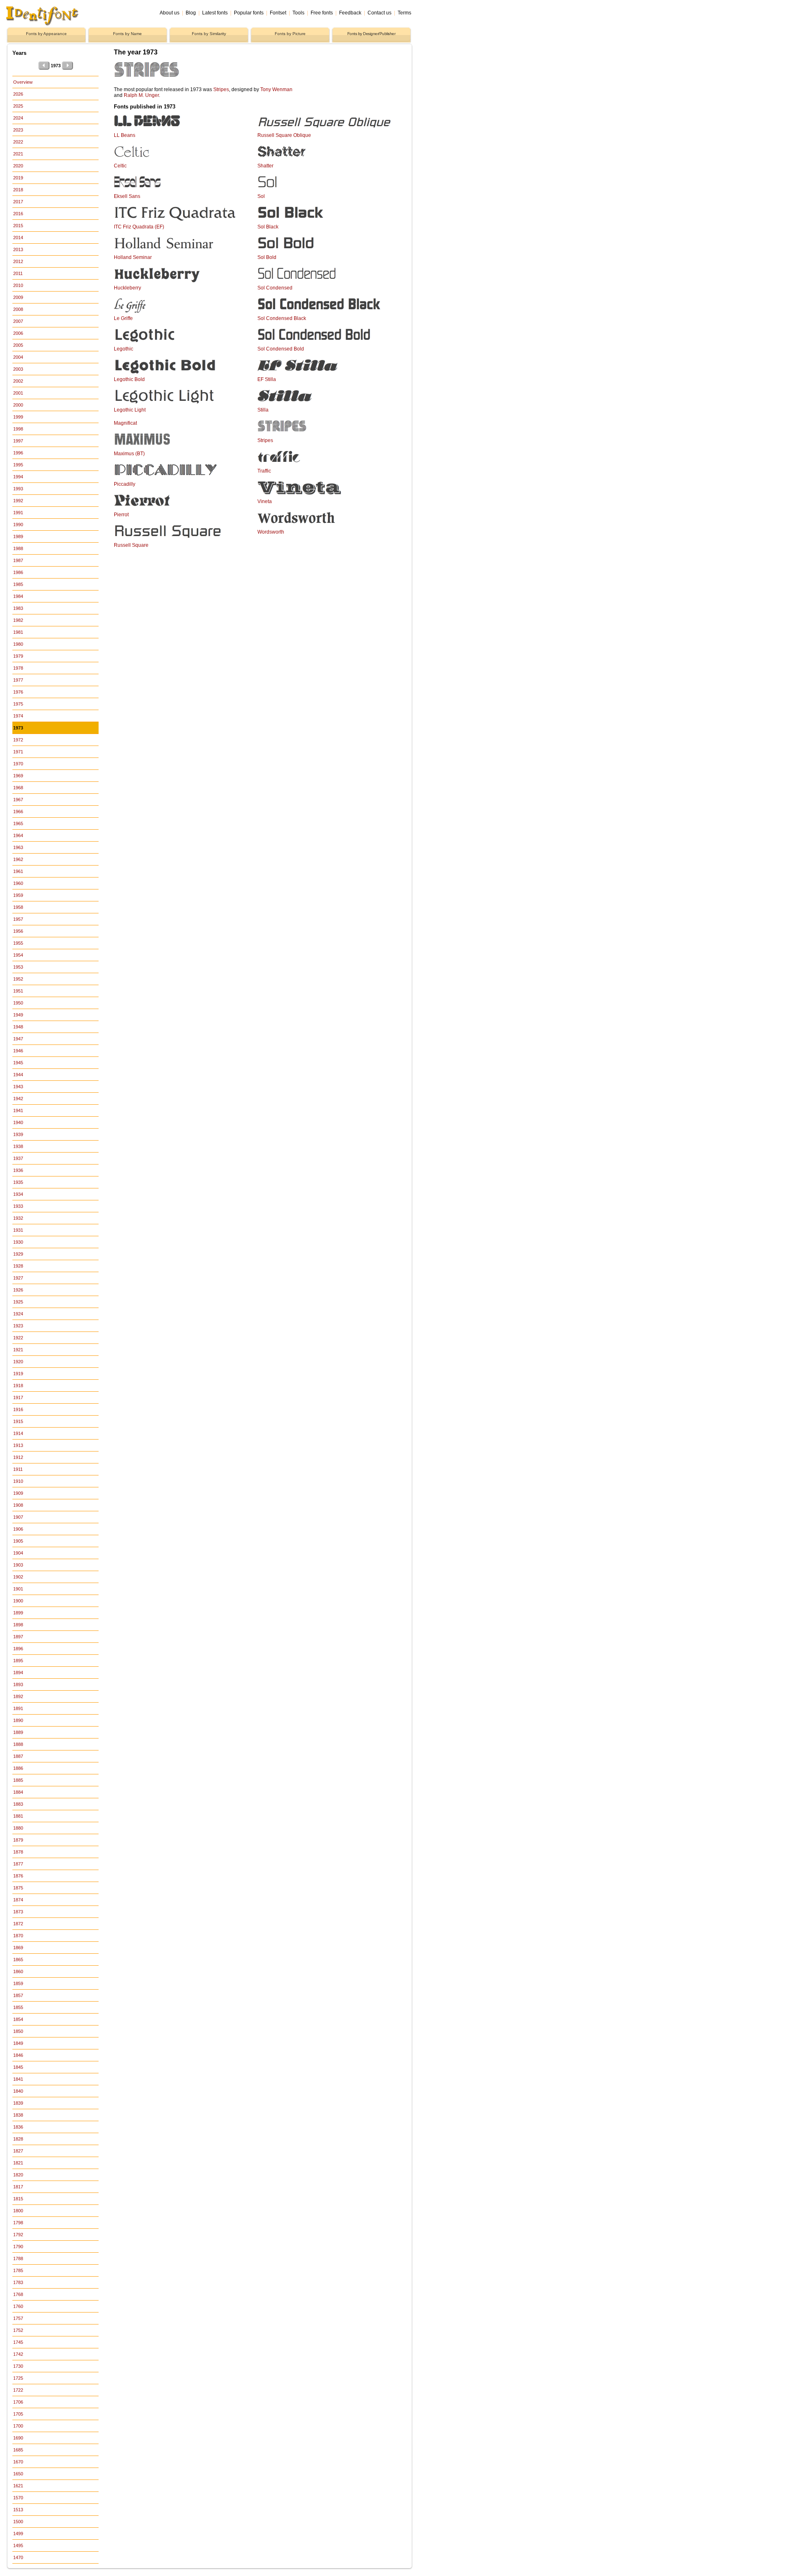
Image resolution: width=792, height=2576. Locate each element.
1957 (18, 919)
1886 (18, 1768)
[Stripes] (203, 80)
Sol (261, 196)
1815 (18, 2199)
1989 (18, 536)
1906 (18, 1529)
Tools (298, 13)
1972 (18, 740)
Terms (404, 13)
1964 (18, 835)
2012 (18, 261)
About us (170, 13)
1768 (18, 2294)
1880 (18, 1828)
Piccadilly (125, 484)
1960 (18, 883)
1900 (18, 1601)
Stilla (263, 410)
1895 (18, 1661)
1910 (18, 1481)
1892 (18, 1696)
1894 (18, 1673)
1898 (18, 1625)
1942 (18, 1099)
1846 (18, 2055)
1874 (18, 1900)
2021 (18, 154)
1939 (18, 1134)
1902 (18, 1577)
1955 (18, 943)
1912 (18, 1457)
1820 (18, 2175)
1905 (18, 1541)
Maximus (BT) (129, 454)
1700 (18, 2426)
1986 (18, 572)
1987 (18, 560)
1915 (18, 1421)
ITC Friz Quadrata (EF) (139, 227)
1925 (18, 1302)
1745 (18, 2342)
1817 (18, 2187)
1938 (18, 1146)
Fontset (278, 13)
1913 (18, 1445)
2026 (18, 94)
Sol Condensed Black (282, 318)
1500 (18, 2522)
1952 (18, 979)
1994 (18, 477)
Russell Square (131, 545)
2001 (18, 393)
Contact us (379, 13)
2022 (18, 142)
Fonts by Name (127, 34)
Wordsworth (271, 532)
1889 (18, 1732)
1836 (18, 2127)
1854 (18, 2019)
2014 (18, 238)
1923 (18, 1326)
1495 (18, 2545)
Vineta (265, 501)
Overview (23, 82)
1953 (18, 967)
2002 (18, 381)
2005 (18, 345)
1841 (18, 2079)
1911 (18, 1469)
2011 (18, 273)
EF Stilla (267, 379)
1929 (18, 1254)
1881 (18, 1816)
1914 (18, 1433)
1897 (18, 1637)
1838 (18, 2115)
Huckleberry (127, 288)
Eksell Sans (127, 196)
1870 (18, 1936)
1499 (18, 2534)
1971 (18, 752)
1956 (18, 931)
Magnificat (125, 423)
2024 (18, 118)
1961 (18, 871)
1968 (18, 788)
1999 (18, 417)
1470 (18, 2557)
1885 (18, 1780)
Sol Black (268, 227)
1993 (18, 489)
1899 (18, 1613)
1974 (18, 716)
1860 (18, 1971)
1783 (18, 2282)
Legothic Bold (129, 379)
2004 (18, 357)
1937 (18, 1158)
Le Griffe (123, 318)
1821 (18, 2163)
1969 (18, 776)
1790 (18, 2247)
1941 (18, 1110)
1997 (18, 441)
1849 (18, 2043)
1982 (18, 620)
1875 (18, 1888)
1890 (18, 1720)
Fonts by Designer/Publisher (371, 34)
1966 (18, 812)
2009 (18, 297)
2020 (18, 166)
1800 (18, 2211)
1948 (18, 1027)
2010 (18, 285)
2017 (18, 202)
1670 (18, 2462)
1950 (18, 1003)
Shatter (265, 166)
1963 (18, 847)
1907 (18, 1517)
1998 (18, 429)
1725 (18, 2378)
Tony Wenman (276, 89)
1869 (18, 1948)
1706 (18, 2402)
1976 (18, 692)
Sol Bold (267, 257)
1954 (18, 955)
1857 (18, 1995)
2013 (18, 249)
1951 (18, 991)
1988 (18, 548)
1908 (18, 1505)
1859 (18, 1983)
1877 (18, 1864)
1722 (18, 2390)
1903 (18, 1565)
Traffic (264, 471)
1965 (18, 823)
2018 (18, 190)
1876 (18, 1876)
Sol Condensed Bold (281, 349)
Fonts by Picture (290, 34)
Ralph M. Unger (141, 95)
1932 (18, 1218)
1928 (18, 1266)
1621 (18, 2486)
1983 (18, 608)
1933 (18, 1206)
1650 (18, 2474)
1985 (18, 584)
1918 (18, 1386)
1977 (18, 680)
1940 (18, 1122)
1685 (18, 2450)
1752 (18, 2330)
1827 (18, 2151)
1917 (18, 1397)
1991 (18, 513)
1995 (18, 465)
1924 (18, 1314)
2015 (18, 226)
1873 (18, 1912)
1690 (18, 2438)
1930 (18, 1242)
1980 (18, 644)
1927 (18, 1278)
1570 (18, 2498)
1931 (18, 1230)
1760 (18, 2306)
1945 (18, 1063)
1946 (18, 1051)
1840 (18, 2091)
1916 (18, 1409)
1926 (18, 1290)
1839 (18, 2103)
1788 (18, 2258)
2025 (18, 106)
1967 (18, 800)
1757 (18, 2318)
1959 (18, 895)
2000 (18, 405)
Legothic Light (130, 410)
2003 (18, 369)
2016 (18, 214)
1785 (18, 2270)
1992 (18, 501)
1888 (18, 1744)
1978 (18, 668)
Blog (191, 13)
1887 (18, 1756)
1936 (18, 1170)
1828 (18, 2139)
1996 (18, 453)
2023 (18, 130)
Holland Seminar (133, 257)
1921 (18, 1350)
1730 (18, 2366)
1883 (18, 1804)
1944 (18, 1075)
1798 (18, 2223)
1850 (18, 2031)
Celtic (120, 166)
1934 (18, 1194)
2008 (18, 309)
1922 (18, 1338)
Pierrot (121, 515)
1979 (18, 656)
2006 (18, 333)
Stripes (221, 89)
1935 (18, 1182)
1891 (18, 1708)
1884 (18, 1792)
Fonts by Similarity (209, 34)
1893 (18, 1684)
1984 (18, 596)
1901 (18, 1589)
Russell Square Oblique (284, 135)
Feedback (350, 13)
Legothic (124, 349)
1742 (18, 2354)
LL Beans (125, 135)
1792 (18, 2235)
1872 (18, 1924)
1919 (18, 1374)
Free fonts (322, 13)
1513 (18, 2510)
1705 (18, 2414)
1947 (18, 1039)
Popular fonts (249, 13)
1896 (18, 1649)
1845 (18, 2067)
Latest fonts (215, 13)
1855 (18, 2007)
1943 (18, 1087)
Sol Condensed (275, 288)
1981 (18, 632)
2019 (18, 178)
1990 (18, 525)
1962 (18, 859)
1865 (18, 1960)
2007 (18, 321)
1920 (18, 1362)
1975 (18, 704)
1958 (18, 907)
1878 (18, 1852)
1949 (18, 1015)
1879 (18, 1840)
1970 (18, 764)
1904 (18, 1553)
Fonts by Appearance (46, 34)
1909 (18, 1493)
